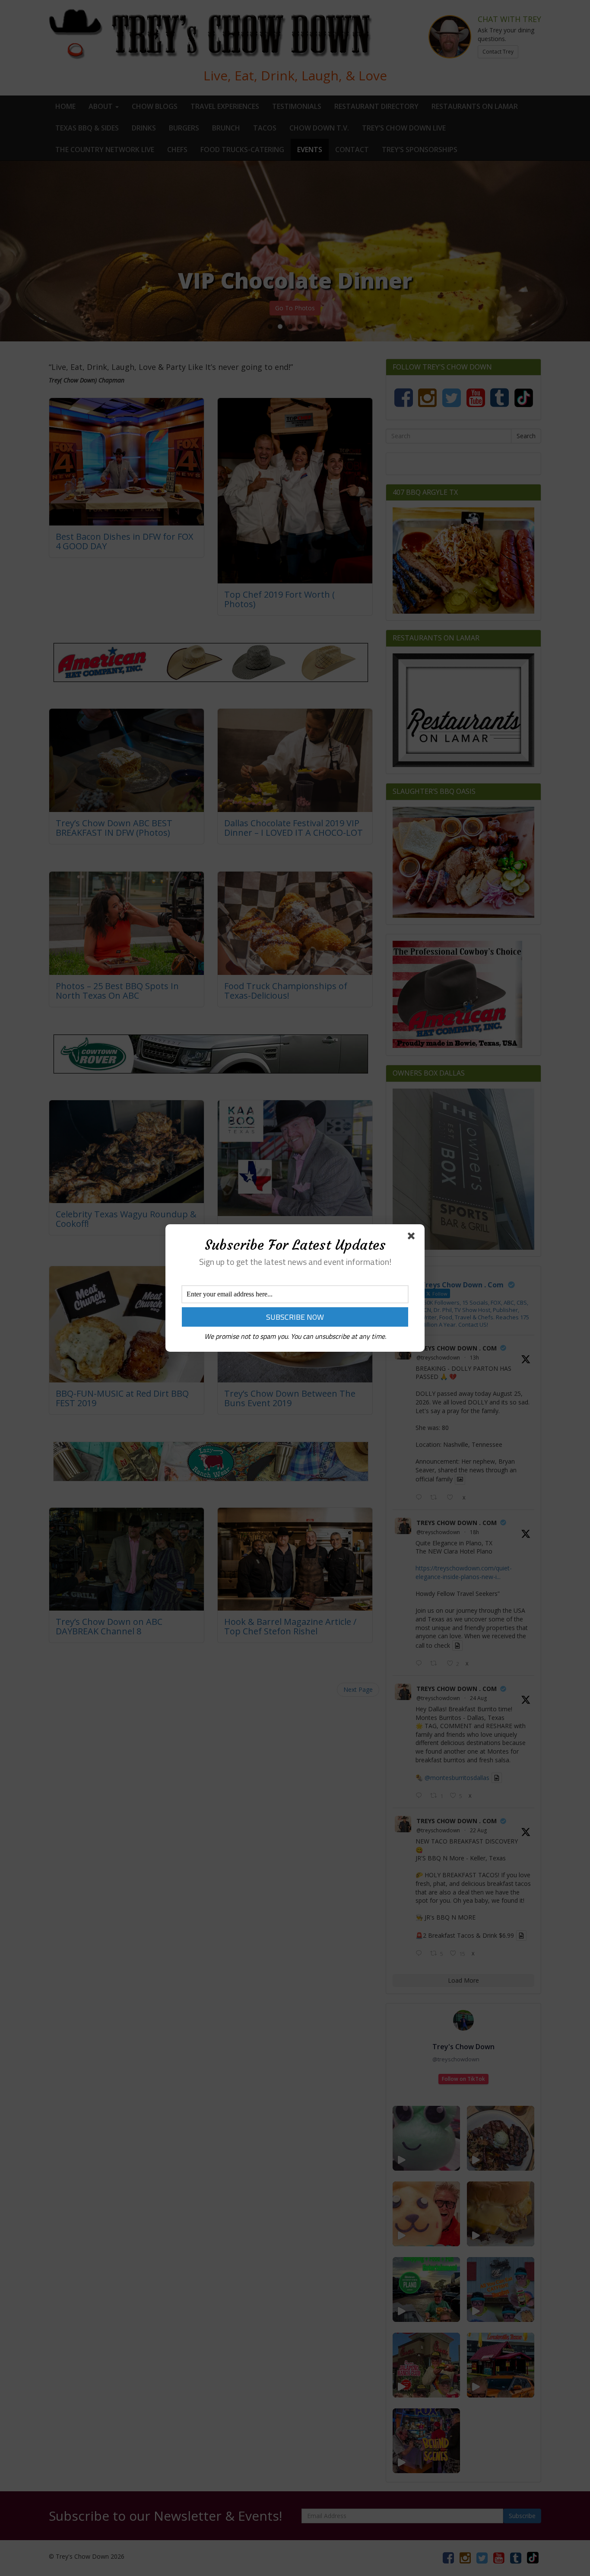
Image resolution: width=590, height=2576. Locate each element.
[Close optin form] (413, 1238)
